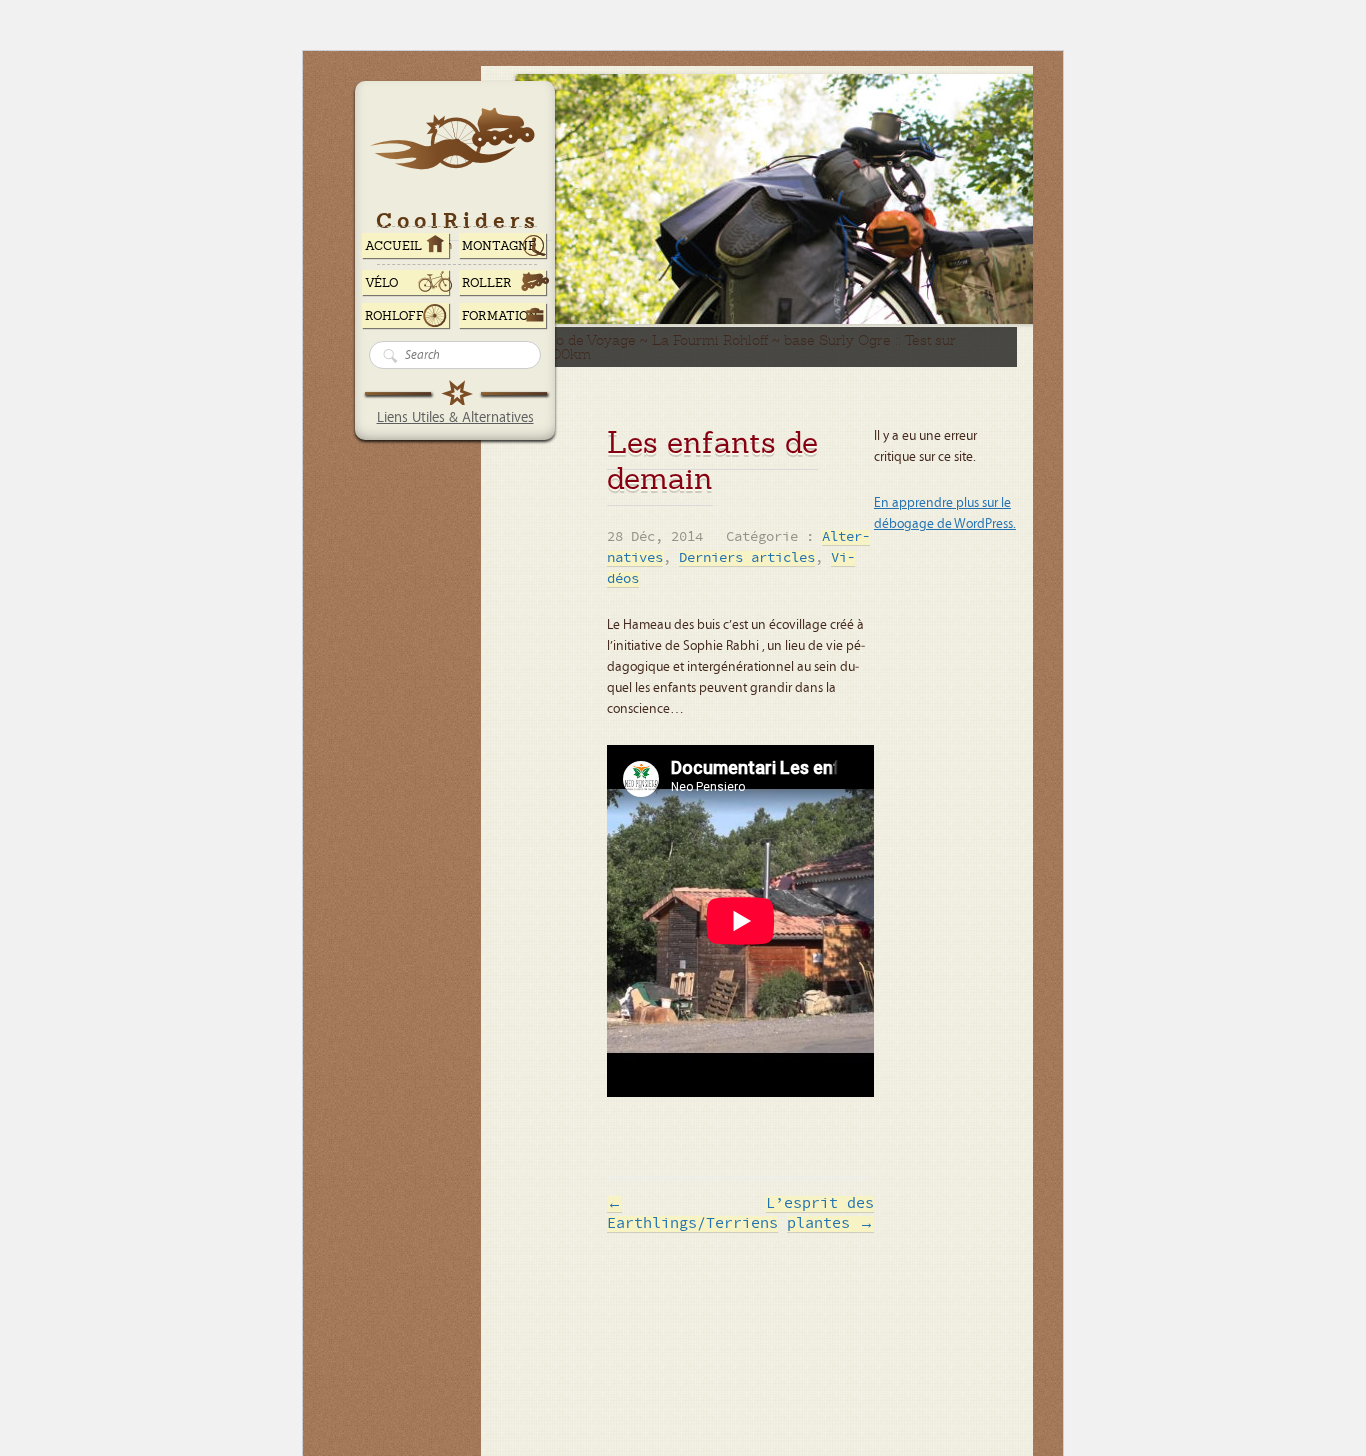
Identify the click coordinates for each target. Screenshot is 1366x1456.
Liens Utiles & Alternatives (455, 417)
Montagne (499, 246)
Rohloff (394, 316)
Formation (500, 316)
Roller (487, 283)
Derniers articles (747, 558)
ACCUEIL (393, 246)
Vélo (382, 283)
